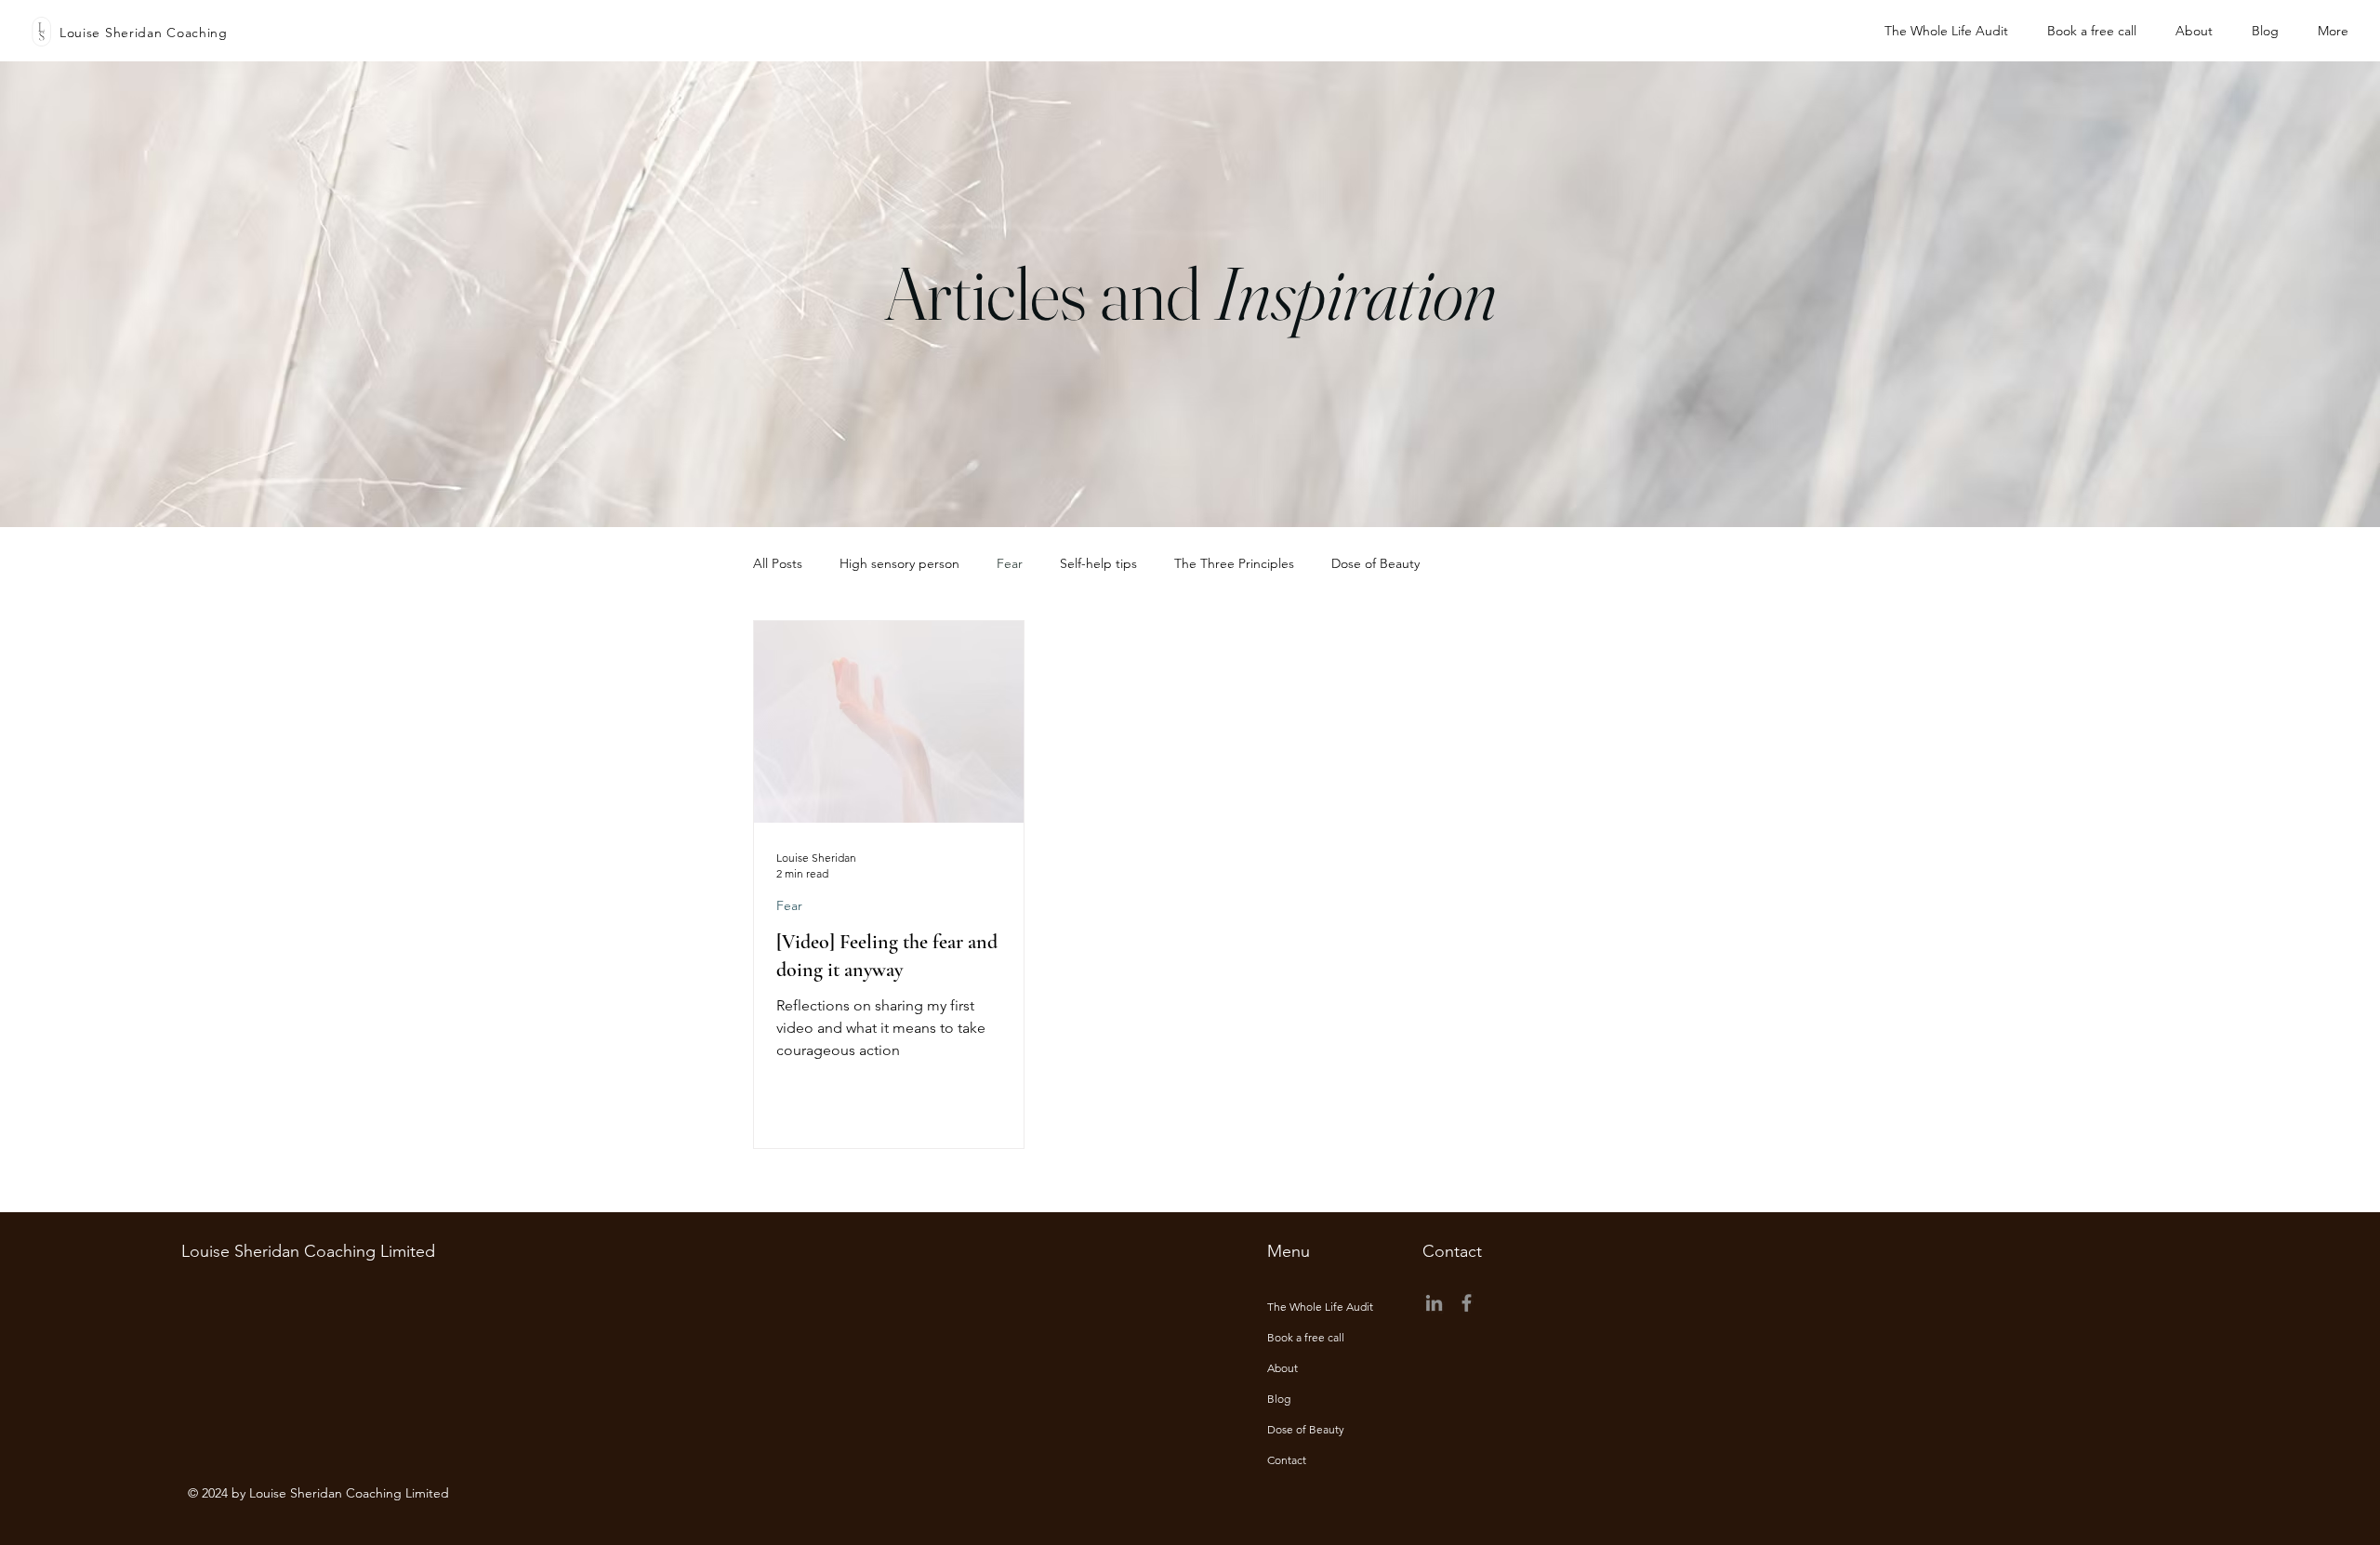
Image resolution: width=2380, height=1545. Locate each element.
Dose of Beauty (1375, 563)
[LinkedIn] (1434, 1303)
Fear (1010, 563)
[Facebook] (1467, 1303)
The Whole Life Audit (1320, 1307)
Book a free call (1306, 1337)
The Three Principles (1234, 563)
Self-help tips (1098, 563)
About (1283, 1368)
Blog (1279, 1399)
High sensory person (899, 563)
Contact (1287, 1460)
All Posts (778, 563)
